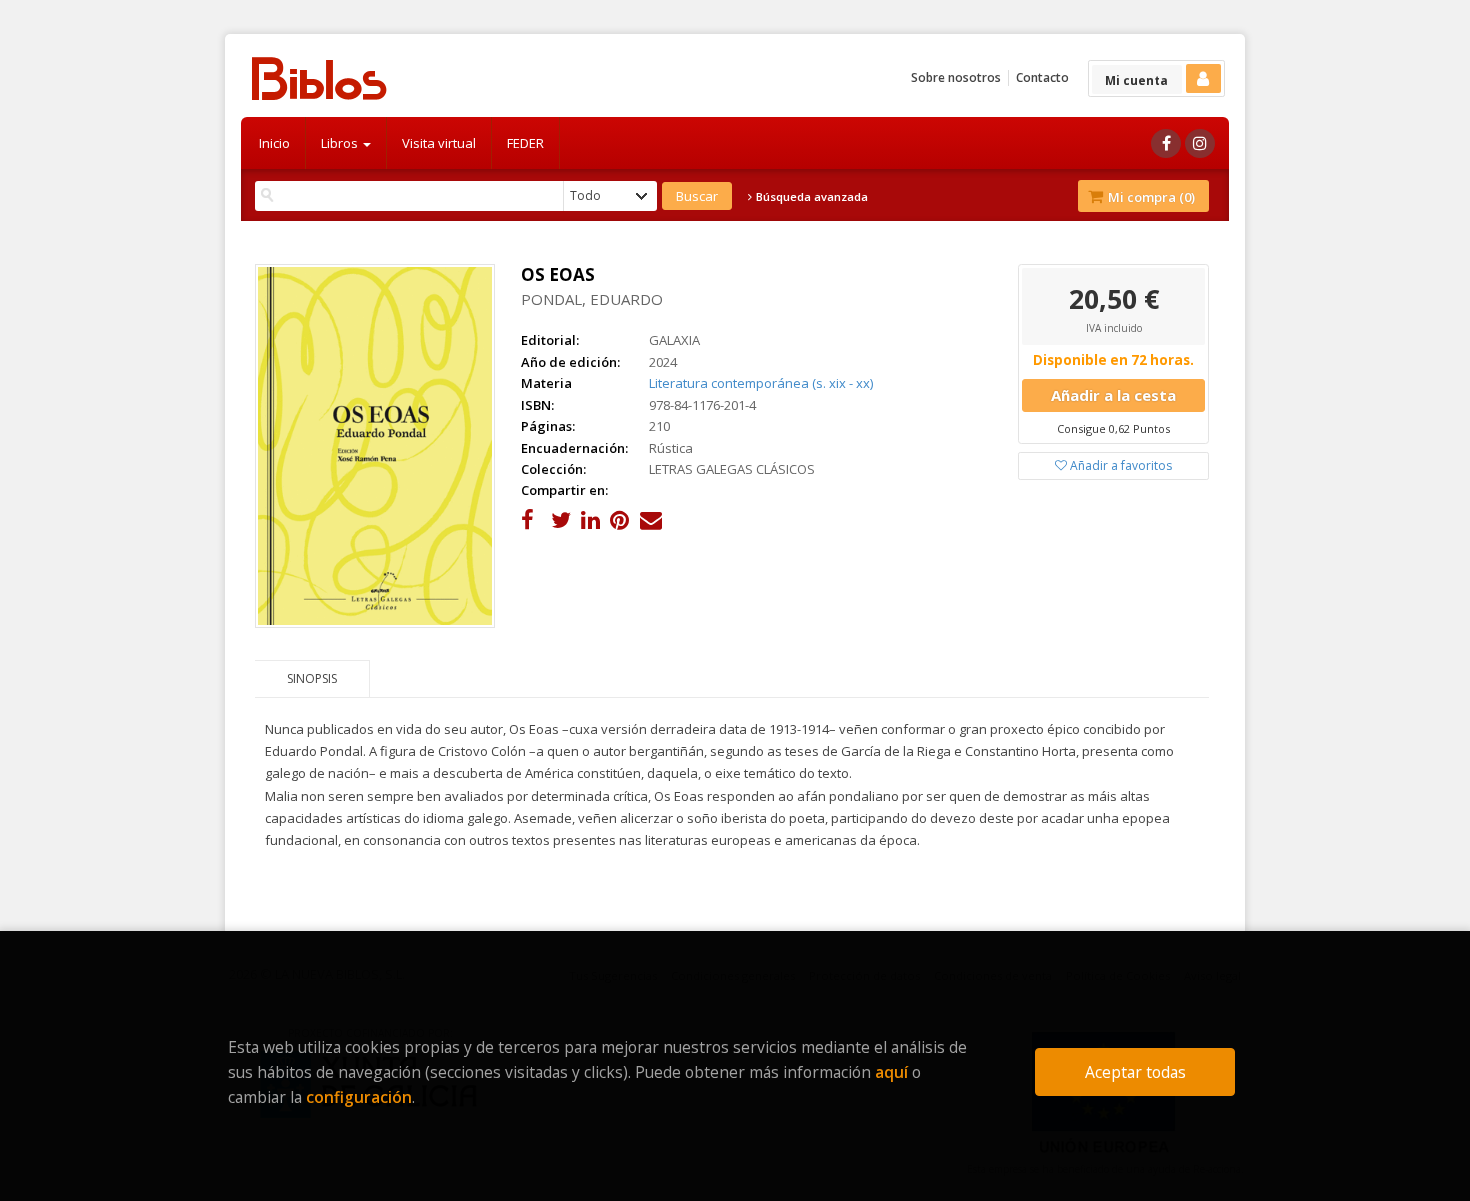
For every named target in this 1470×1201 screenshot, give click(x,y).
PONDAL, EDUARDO (592, 299)
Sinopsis (312, 678)
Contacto (1042, 77)
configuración (359, 1097)
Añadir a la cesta (1113, 395)
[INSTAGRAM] (1200, 143)
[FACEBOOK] (1166, 143)
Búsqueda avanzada (810, 197)
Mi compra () (1150, 197)
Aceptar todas (1135, 1072)
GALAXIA (674, 340)
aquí (891, 1072)
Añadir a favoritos (1119, 465)
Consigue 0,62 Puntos (1113, 428)
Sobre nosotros (956, 77)
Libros (341, 143)
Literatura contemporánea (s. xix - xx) (761, 383)
